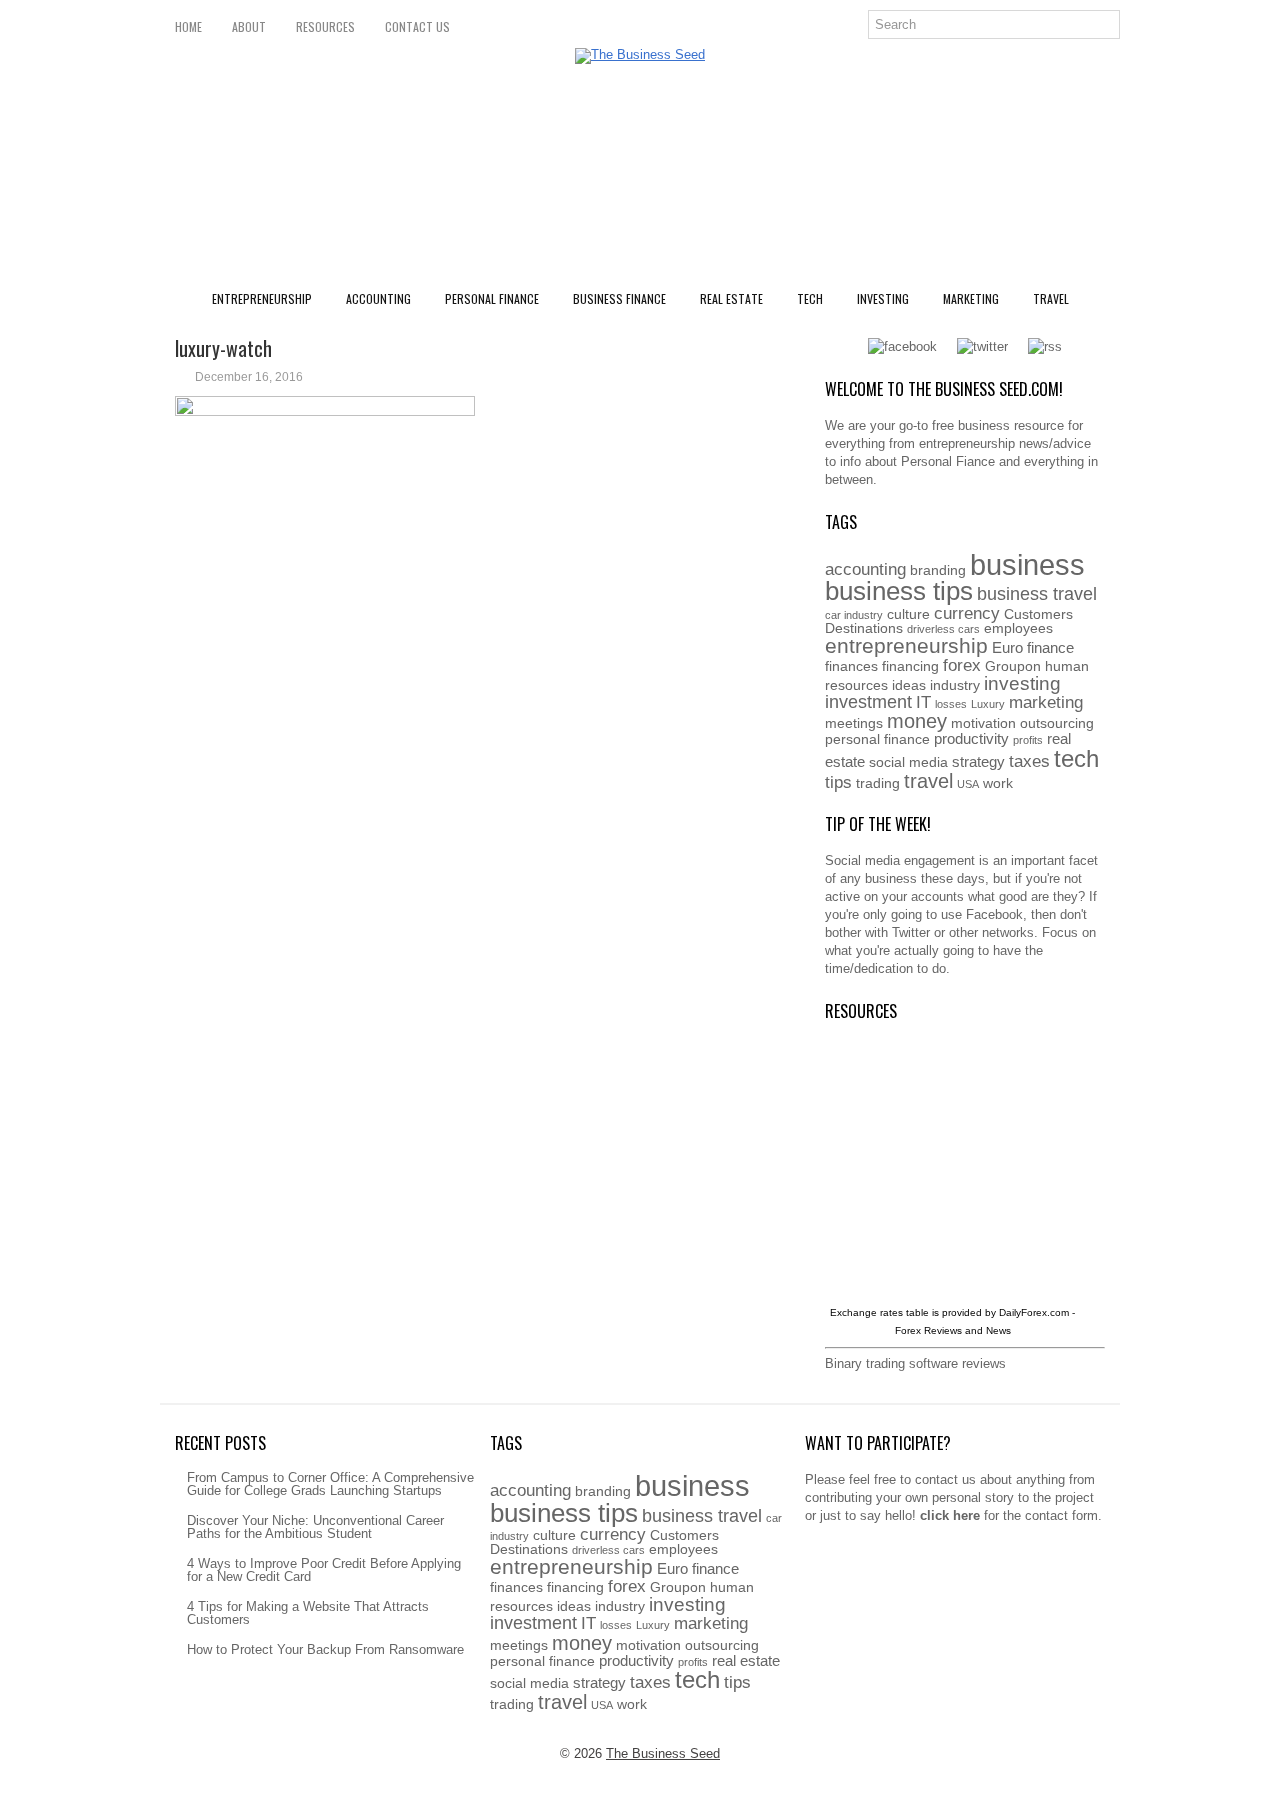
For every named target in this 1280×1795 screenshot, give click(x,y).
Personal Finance (492, 298)
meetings (854, 723)
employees (1018, 628)
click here (950, 1515)
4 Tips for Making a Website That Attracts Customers (308, 1613)
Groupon (1013, 666)
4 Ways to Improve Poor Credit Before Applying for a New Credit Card (324, 1570)
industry (955, 685)
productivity (971, 738)
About (249, 26)
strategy (978, 761)
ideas (909, 685)
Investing (883, 298)
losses (951, 704)
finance (1050, 647)
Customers (1038, 614)
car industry (854, 615)
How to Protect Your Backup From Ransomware (325, 1649)
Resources (325, 26)
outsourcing (1057, 723)
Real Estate (731, 298)
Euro (1007, 647)
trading (878, 783)
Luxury (988, 704)
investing (1022, 683)
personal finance (877, 739)
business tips (899, 591)
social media (908, 762)
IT (923, 702)
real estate (746, 1660)
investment (868, 701)
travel (928, 781)
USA (968, 784)
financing (910, 666)
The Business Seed (663, 1753)
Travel (1051, 298)
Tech (810, 298)
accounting (865, 569)
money (917, 721)
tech (1076, 758)
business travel (1037, 593)
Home (188, 26)
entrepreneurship (906, 645)
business (1027, 564)
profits (1028, 740)
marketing (1046, 702)
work (998, 783)
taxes (1029, 761)
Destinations (864, 628)
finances (851, 666)
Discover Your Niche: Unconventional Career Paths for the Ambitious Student (315, 1527)
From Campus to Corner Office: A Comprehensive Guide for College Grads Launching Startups (330, 1484)
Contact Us (417, 26)
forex (962, 665)
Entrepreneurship (262, 298)
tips (838, 782)
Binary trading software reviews (915, 1363)
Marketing (971, 298)
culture (908, 614)
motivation (983, 723)
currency (967, 613)
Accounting (378, 298)
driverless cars (943, 629)
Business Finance (619, 298)
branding (938, 570)
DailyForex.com (1034, 1312)
